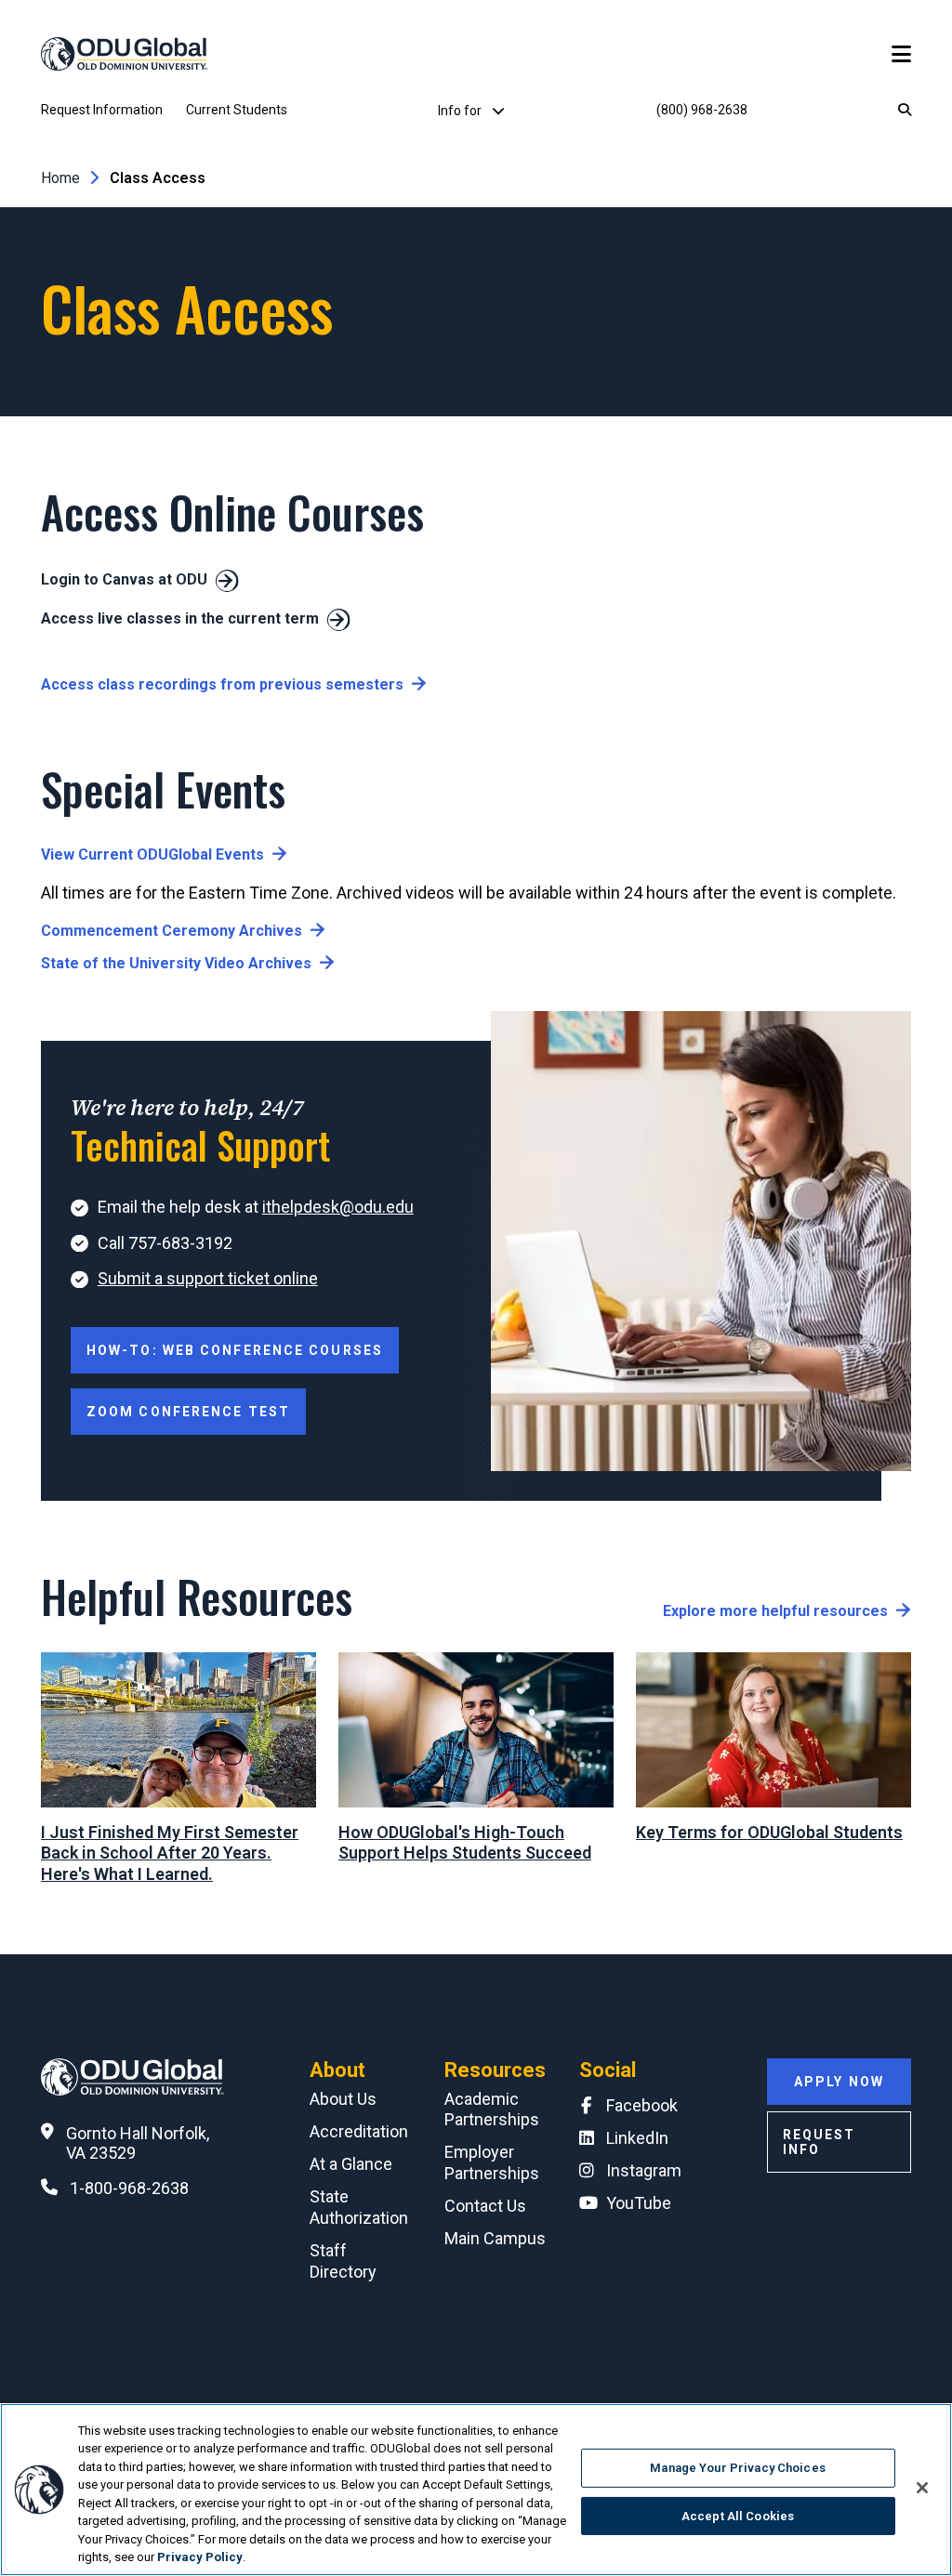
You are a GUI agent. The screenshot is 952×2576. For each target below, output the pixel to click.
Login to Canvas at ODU (124, 579)
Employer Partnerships (492, 2162)
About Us (343, 2099)
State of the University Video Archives (176, 963)
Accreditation (359, 2131)
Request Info (820, 2142)
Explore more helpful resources (775, 1611)
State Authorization (359, 2207)
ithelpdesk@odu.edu (338, 1207)
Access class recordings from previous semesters (222, 684)
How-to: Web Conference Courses (235, 1350)
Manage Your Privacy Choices (738, 2468)
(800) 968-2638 (702, 110)
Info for (461, 111)
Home (60, 178)
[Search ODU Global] (905, 111)
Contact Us (485, 2206)
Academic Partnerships (492, 2109)
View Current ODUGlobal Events (152, 854)
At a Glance (351, 2164)
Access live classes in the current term (180, 618)
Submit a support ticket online (208, 1278)
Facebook (642, 2105)
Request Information (102, 110)
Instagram (644, 2170)
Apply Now (839, 2082)
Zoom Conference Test (188, 1412)
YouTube (639, 2203)
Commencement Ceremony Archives (172, 931)
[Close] (922, 2488)
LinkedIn (637, 2138)
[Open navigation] (901, 54)
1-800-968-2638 (129, 2188)
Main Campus (495, 2238)
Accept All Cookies (738, 2515)
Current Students (237, 110)
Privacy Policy (200, 2557)
